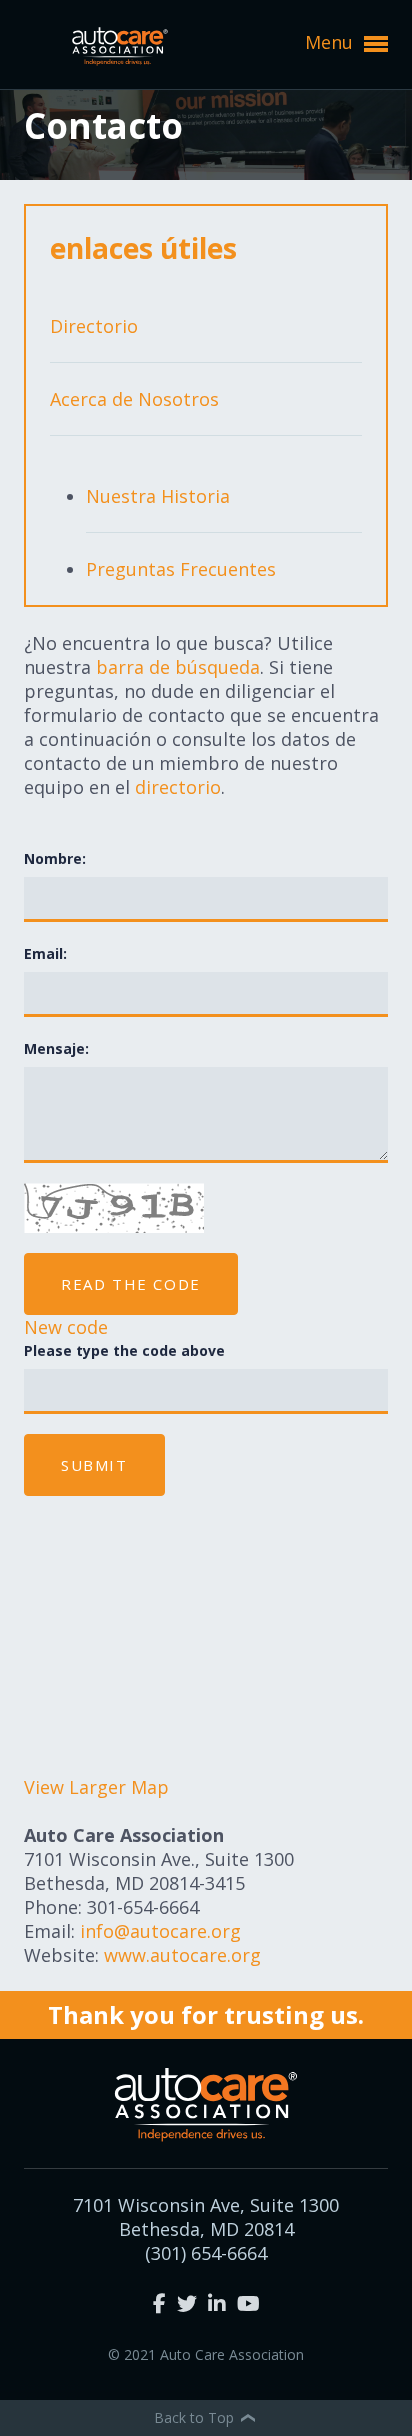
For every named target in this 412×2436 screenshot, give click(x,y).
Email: (45, 953)
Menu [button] (331, 42)
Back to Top (196, 2417)
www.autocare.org (182, 1955)
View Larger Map (96, 1787)
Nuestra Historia (158, 496)
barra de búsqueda (178, 667)
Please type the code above (124, 1350)
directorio (178, 787)
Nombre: (55, 858)
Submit (94, 1465)
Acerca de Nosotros (134, 399)
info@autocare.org (160, 1931)
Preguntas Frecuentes (181, 569)
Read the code (131, 1284)
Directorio (94, 326)
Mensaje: (56, 1048)
